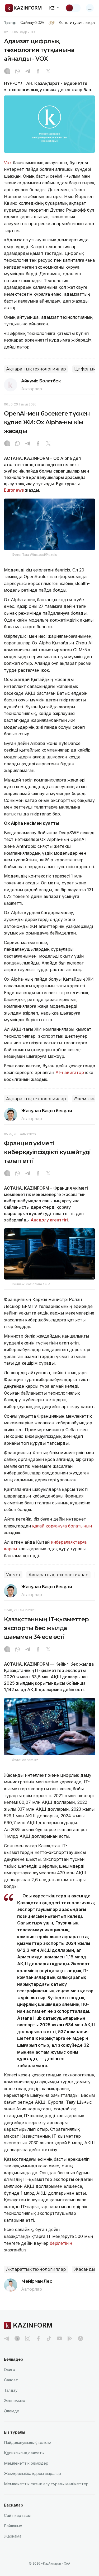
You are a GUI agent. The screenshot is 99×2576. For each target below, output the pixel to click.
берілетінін (61, 2243)
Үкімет (13, 1575)
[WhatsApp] (17, 72)
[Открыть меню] (90, 8)
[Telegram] (28, 72)
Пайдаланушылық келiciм (28, 2442)
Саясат (11, 2380)
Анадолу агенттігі (49, 1220)
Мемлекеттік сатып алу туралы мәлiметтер (46, 2484)
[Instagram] (7, 72)
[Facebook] (38, 72)
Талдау (11, 2390)
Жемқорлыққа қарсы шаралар (32, 2474)
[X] (48, 72)
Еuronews (14, 490)
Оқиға (10, 2370)
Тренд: (10, 23)
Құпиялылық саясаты (24, 2453)
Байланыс (13, 2526)
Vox (8, 163)
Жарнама (13, 2536)
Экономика (15, 2401)
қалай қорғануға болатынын (62, 1526)
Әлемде (12, 2411)
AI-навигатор (70, 1072)
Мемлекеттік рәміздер (26, 2463)
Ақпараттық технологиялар (36, 369)
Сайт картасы (17, 2515)
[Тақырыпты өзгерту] (73, 8)
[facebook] (38, 2338)
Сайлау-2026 (32, 23)
